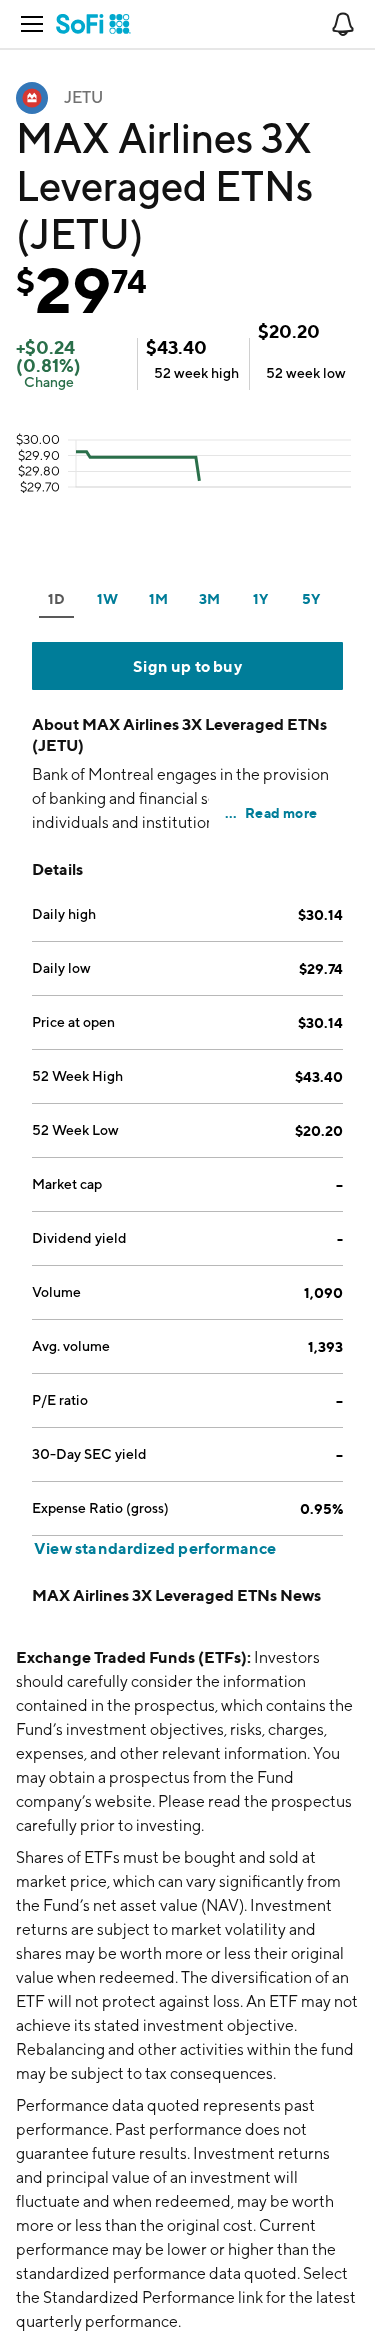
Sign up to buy (187, 666)
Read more (281, 812)
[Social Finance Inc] (93, 24)
